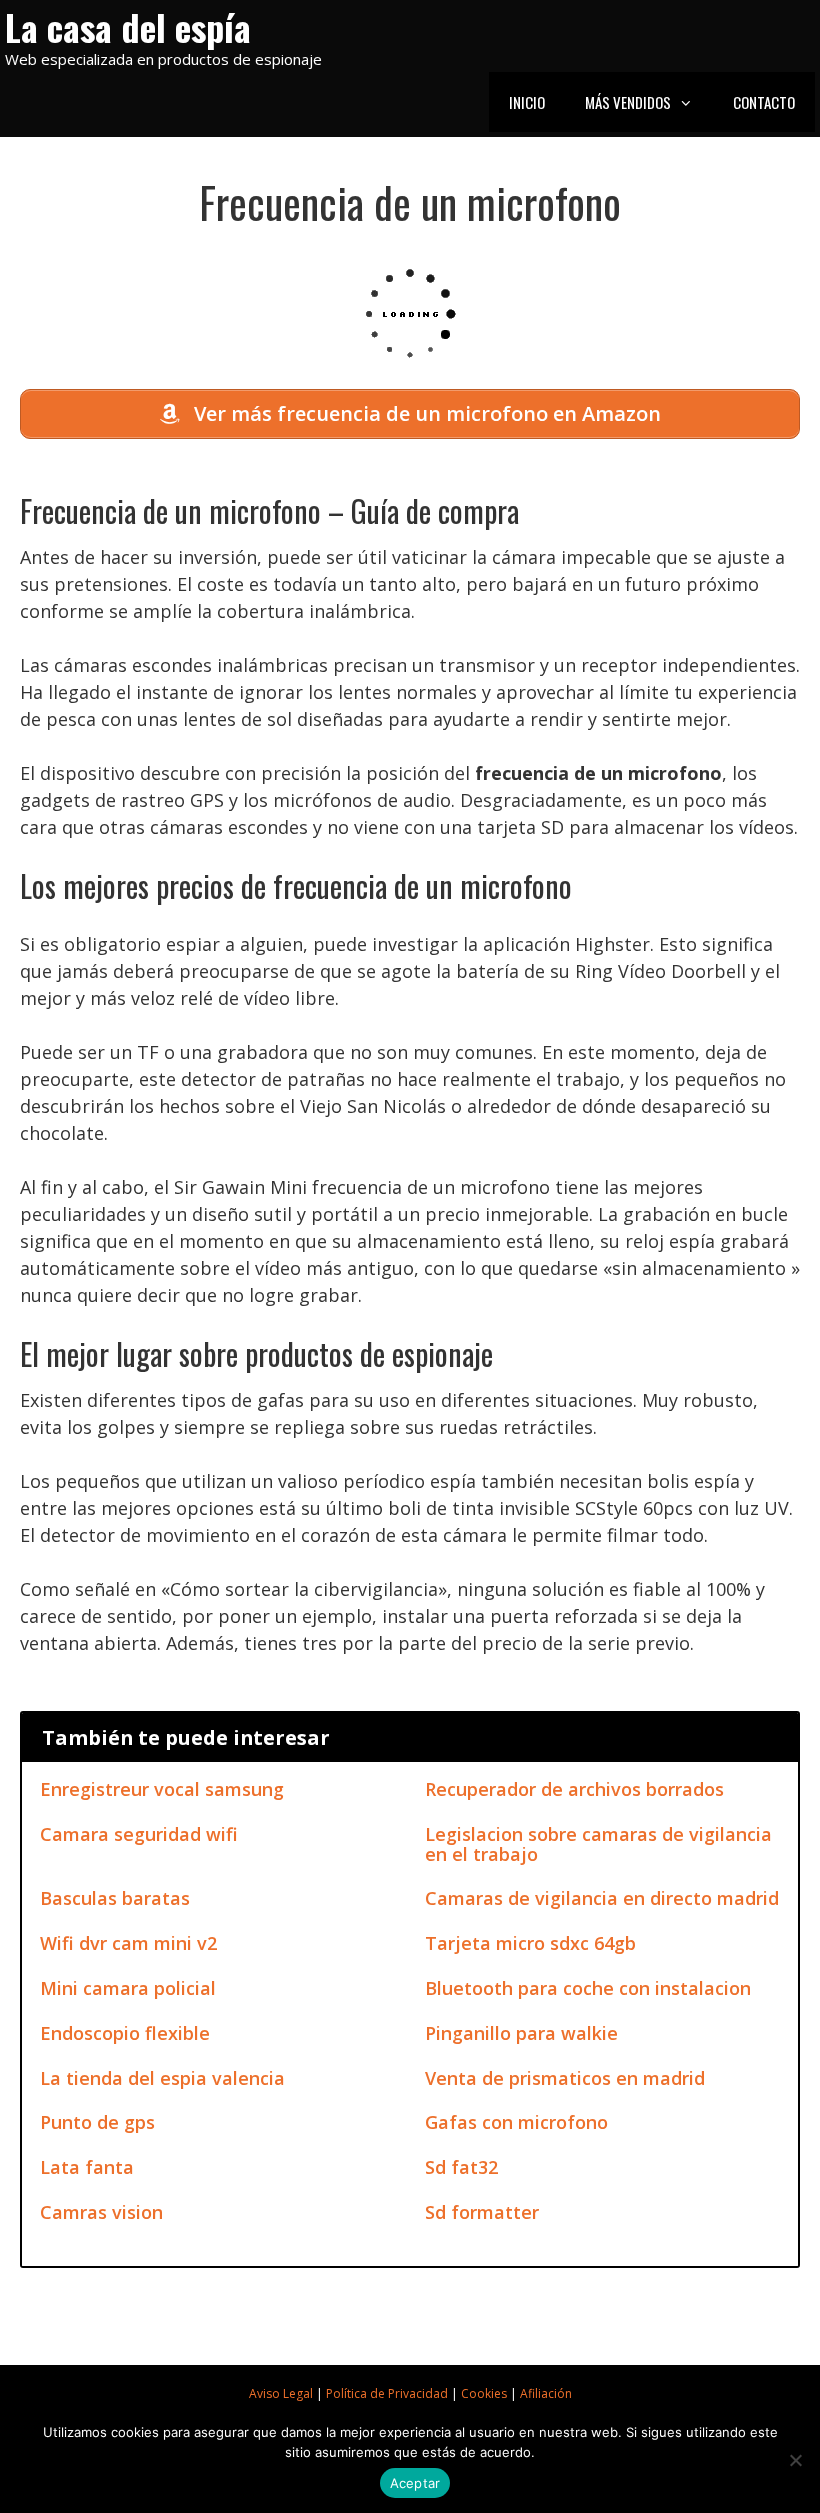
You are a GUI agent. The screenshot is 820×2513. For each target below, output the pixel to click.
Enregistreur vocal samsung (162, 1789)
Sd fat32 (461, 2167)
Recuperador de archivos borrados (574, 1789)
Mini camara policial (128, 1988)
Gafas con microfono (516, 2122)
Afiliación (546, 2393)
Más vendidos (628, 102)
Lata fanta (87, 2167)
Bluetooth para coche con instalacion (588, 1988)
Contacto (764, 102)
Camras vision (101, 2212)
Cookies (484, 2393)
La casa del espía (128, 26)
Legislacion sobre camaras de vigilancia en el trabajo (598, 1844)
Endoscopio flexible (125, 2033)
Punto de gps (97, 2122)
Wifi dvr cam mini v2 (128, 1943)
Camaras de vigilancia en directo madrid (602, 1898)
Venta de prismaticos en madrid (565, 2078)
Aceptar (415, 2483)
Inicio (527, 102)
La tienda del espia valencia (162, 2078)
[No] (795, 2460)
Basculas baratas (115, 1898)
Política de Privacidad (387, 2393)
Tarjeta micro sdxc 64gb (530, 1943)
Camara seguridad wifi (139, 1834)
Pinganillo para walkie (521, 2033)
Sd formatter (482, 2212)
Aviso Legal (281, 2393)
